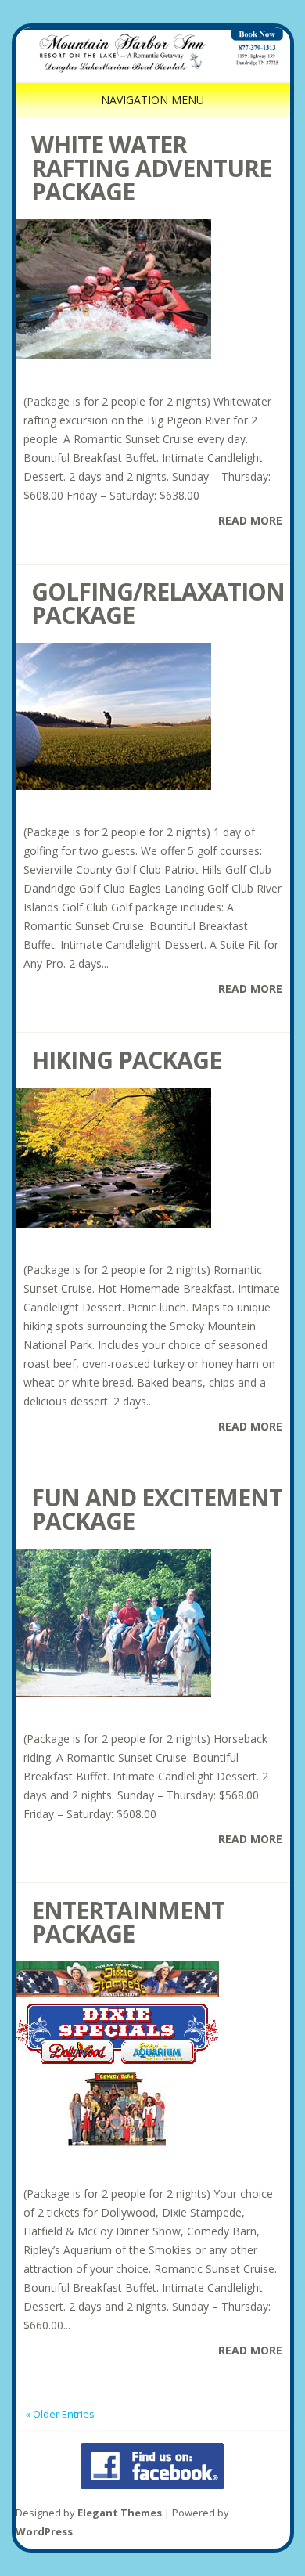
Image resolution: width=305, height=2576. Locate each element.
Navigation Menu (152, 100)
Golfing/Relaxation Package (158, 603)
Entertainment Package (128, 1922)
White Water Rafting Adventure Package (151, 168)
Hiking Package (126, 1060)
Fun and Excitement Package (157, 1509)
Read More (250, 520)
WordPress (44, 2531)
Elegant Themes (120, 2513)
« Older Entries (60, 2414)
